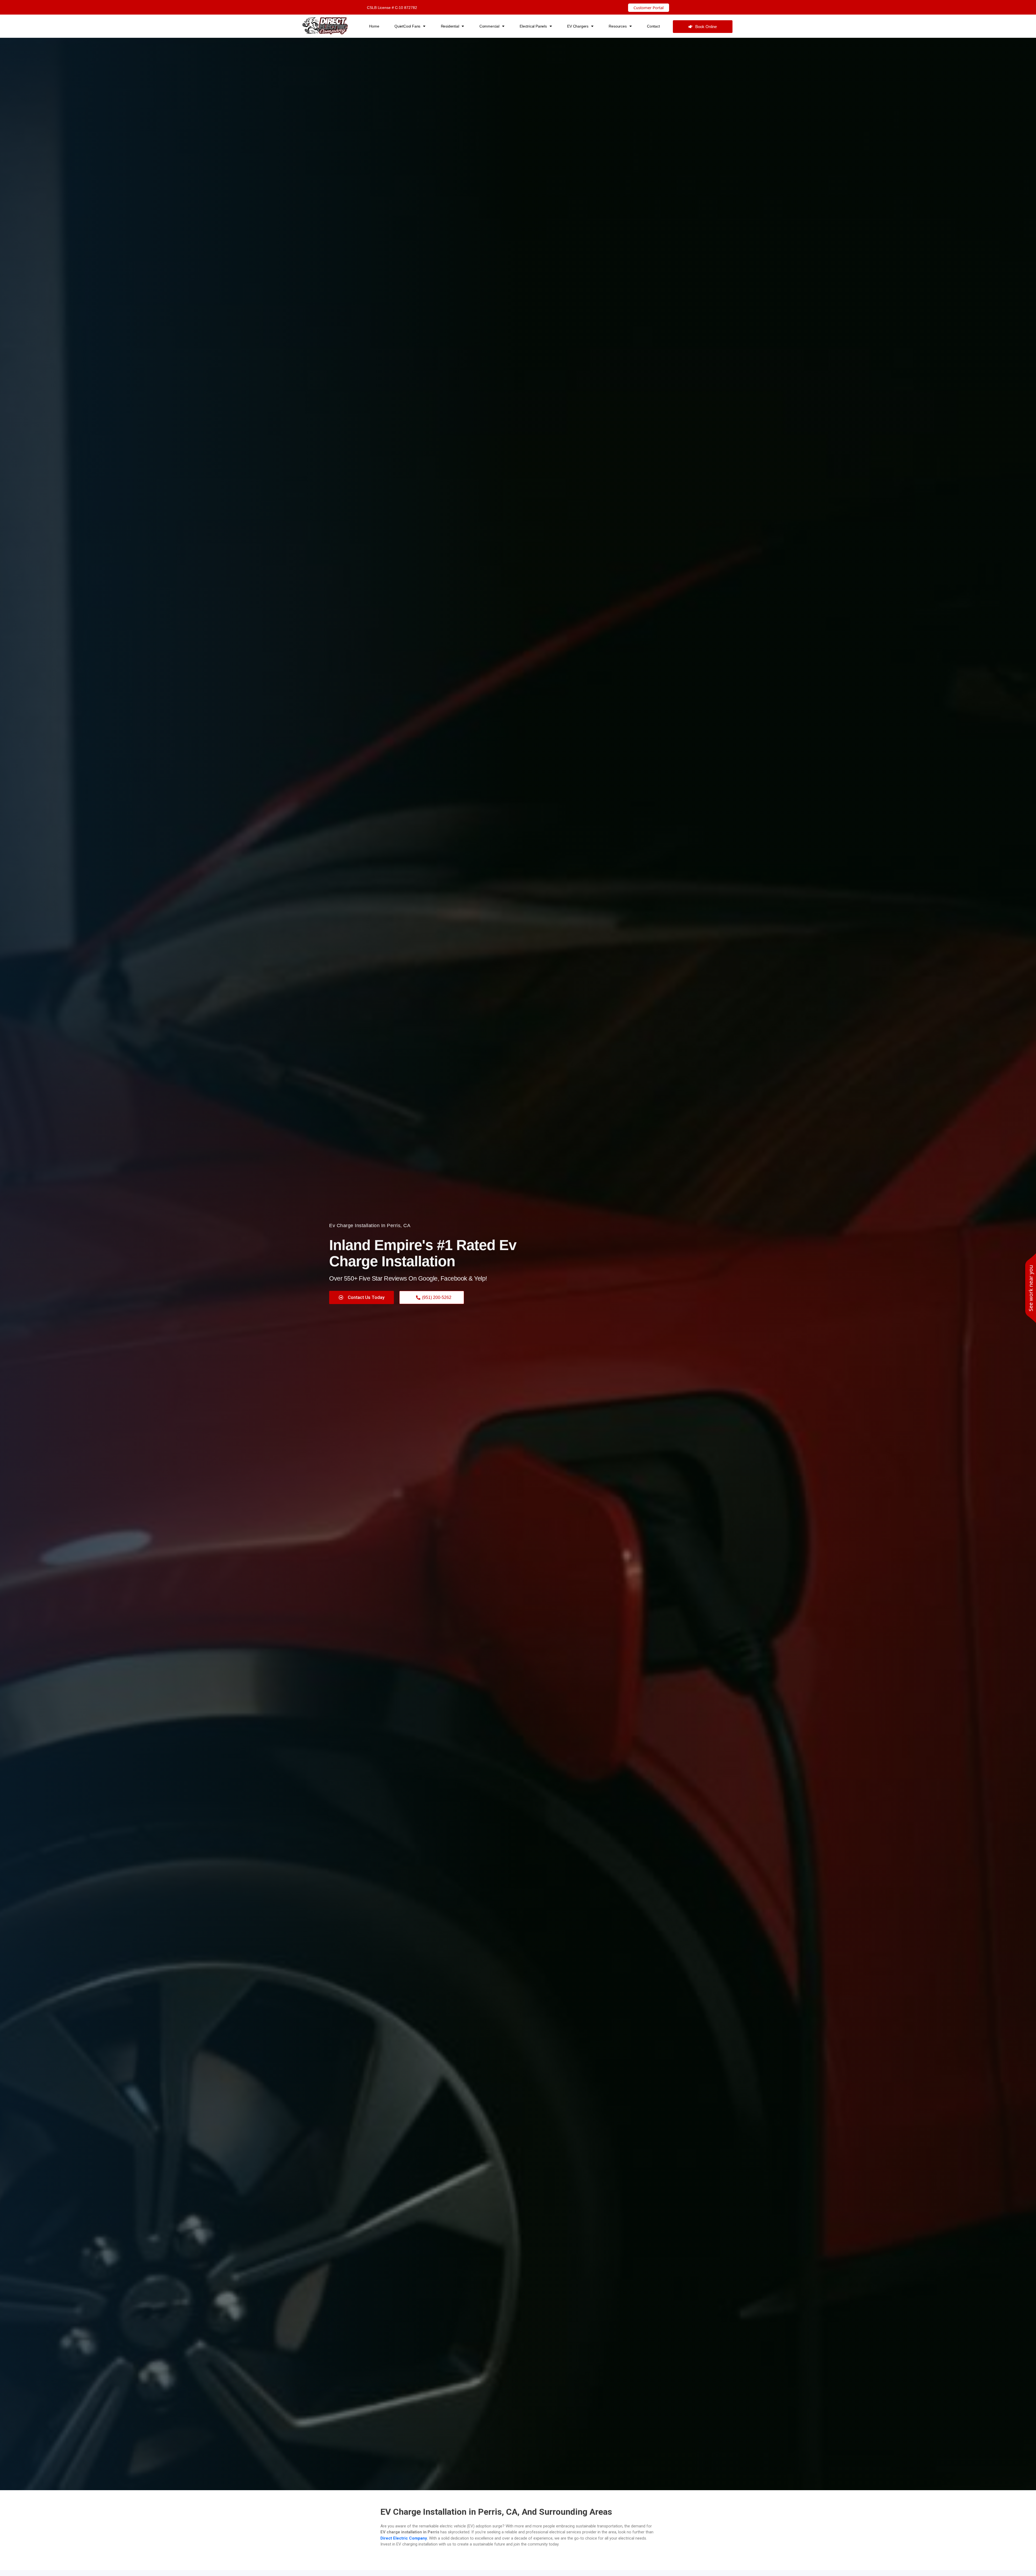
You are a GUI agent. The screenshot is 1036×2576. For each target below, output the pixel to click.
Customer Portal (649, 8)
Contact (653, 26)
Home (374, 26)
